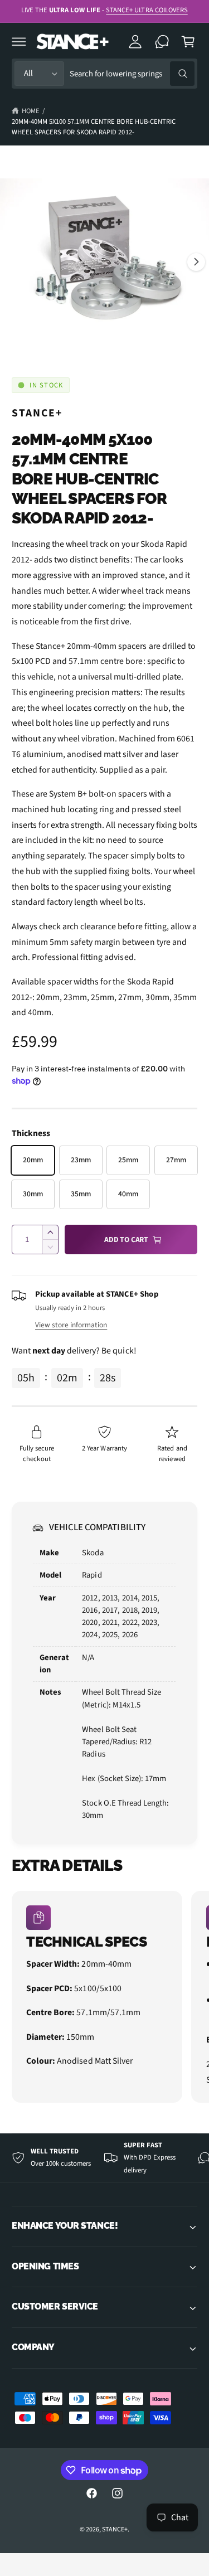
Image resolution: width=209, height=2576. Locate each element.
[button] (19, 41)
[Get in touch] (162, 41)
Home (31, 111)
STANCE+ (37, 413)
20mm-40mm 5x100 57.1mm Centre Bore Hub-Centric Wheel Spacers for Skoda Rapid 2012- (94, 127)
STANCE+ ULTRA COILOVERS (147, 10)
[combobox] (132, 74)
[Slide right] (196, 262)
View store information (71, 1325)
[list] (104, 1998)
